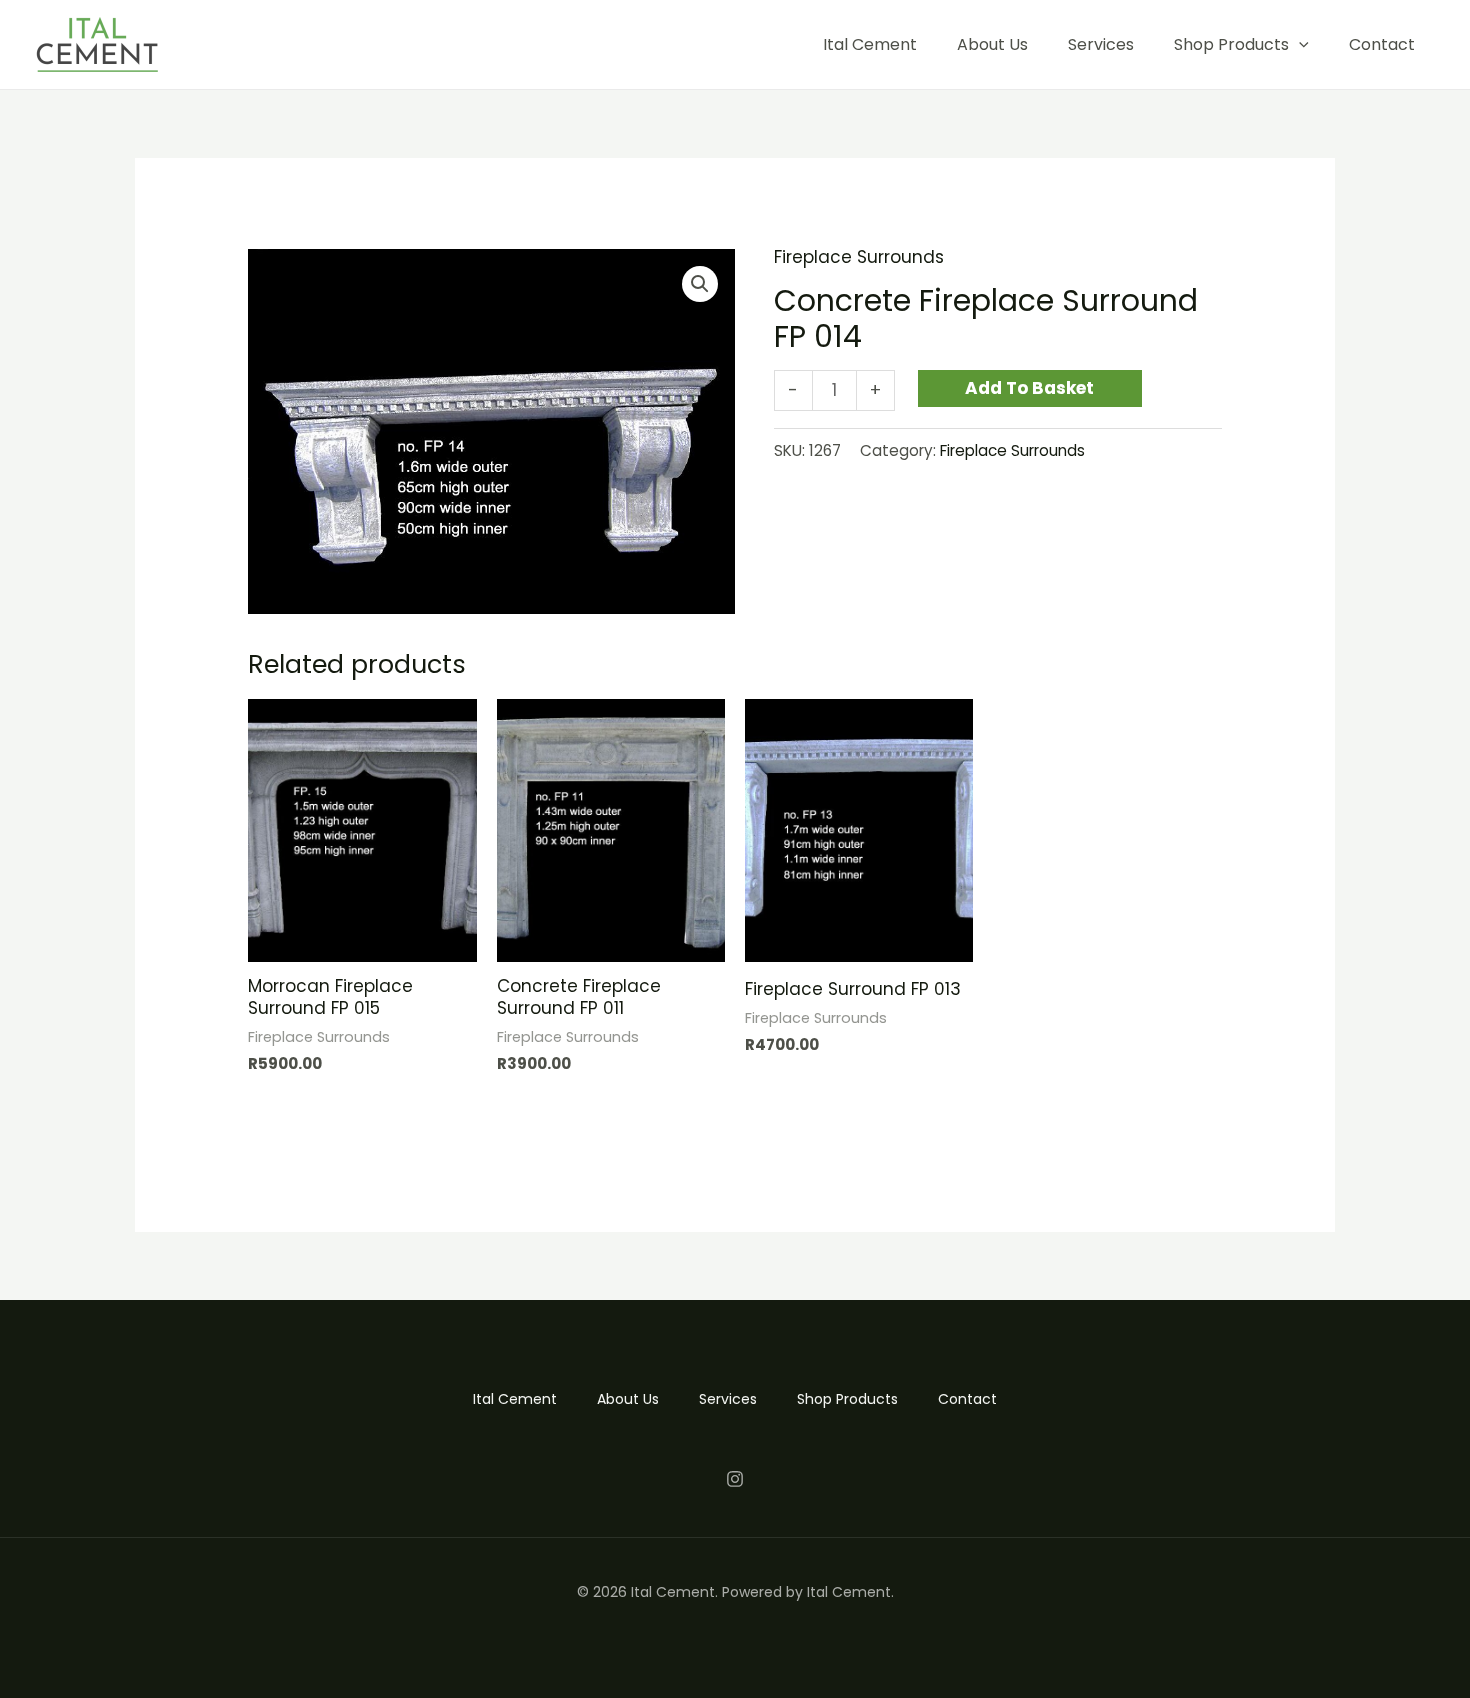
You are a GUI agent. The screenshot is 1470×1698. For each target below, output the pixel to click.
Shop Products (1231, 44)
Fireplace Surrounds (859, 257)
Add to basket (1029, 388)
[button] (700, 284)
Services (1101, 44)
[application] (1299, 44)
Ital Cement (870, 44)
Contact (1382, 44)
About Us (992, 44)
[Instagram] (735, 1479)
